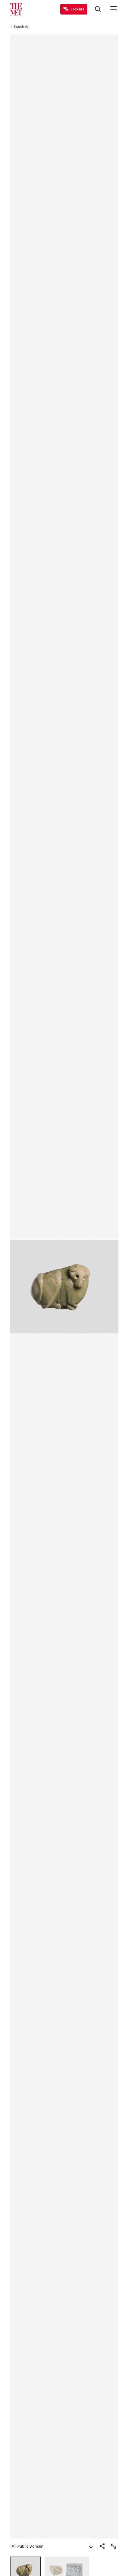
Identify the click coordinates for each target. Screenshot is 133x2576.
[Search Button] (98, 9)
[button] (64, 1287)
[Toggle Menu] (114, 9)
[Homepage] (16, 9)
